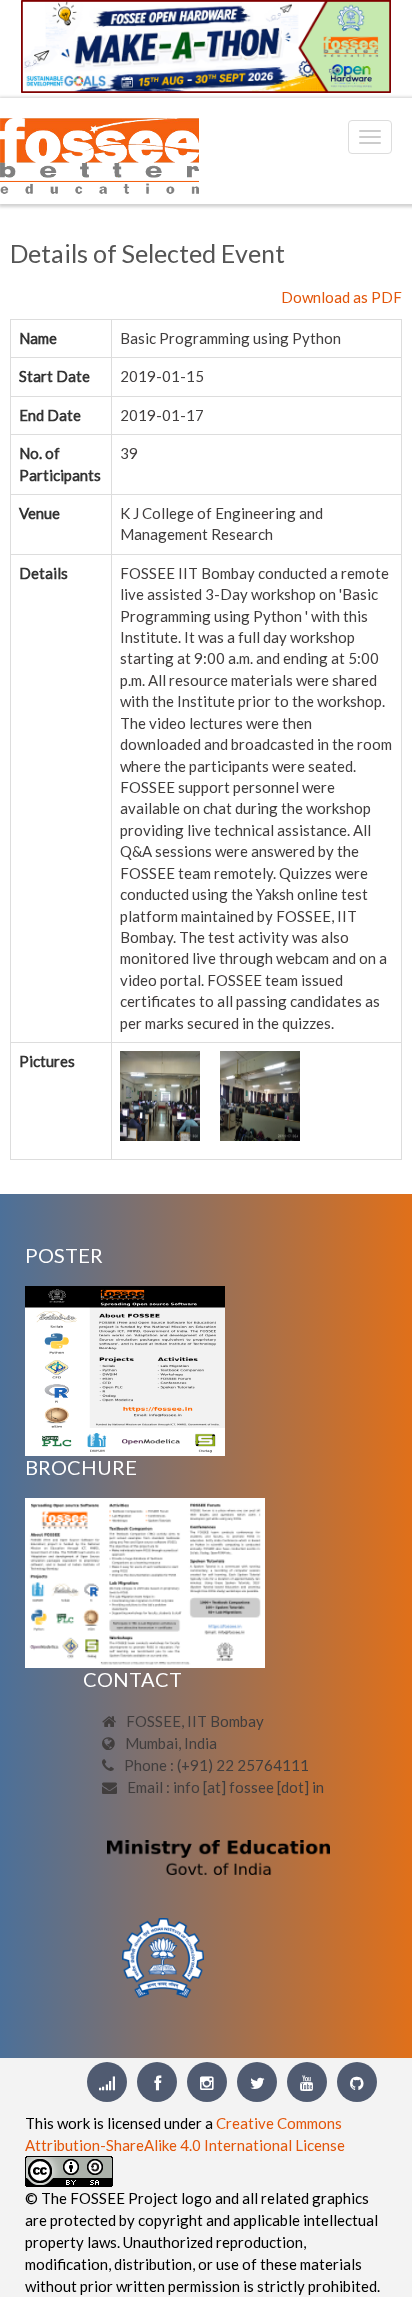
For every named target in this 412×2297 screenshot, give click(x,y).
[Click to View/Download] (125, 1369)
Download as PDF (341, 297)
